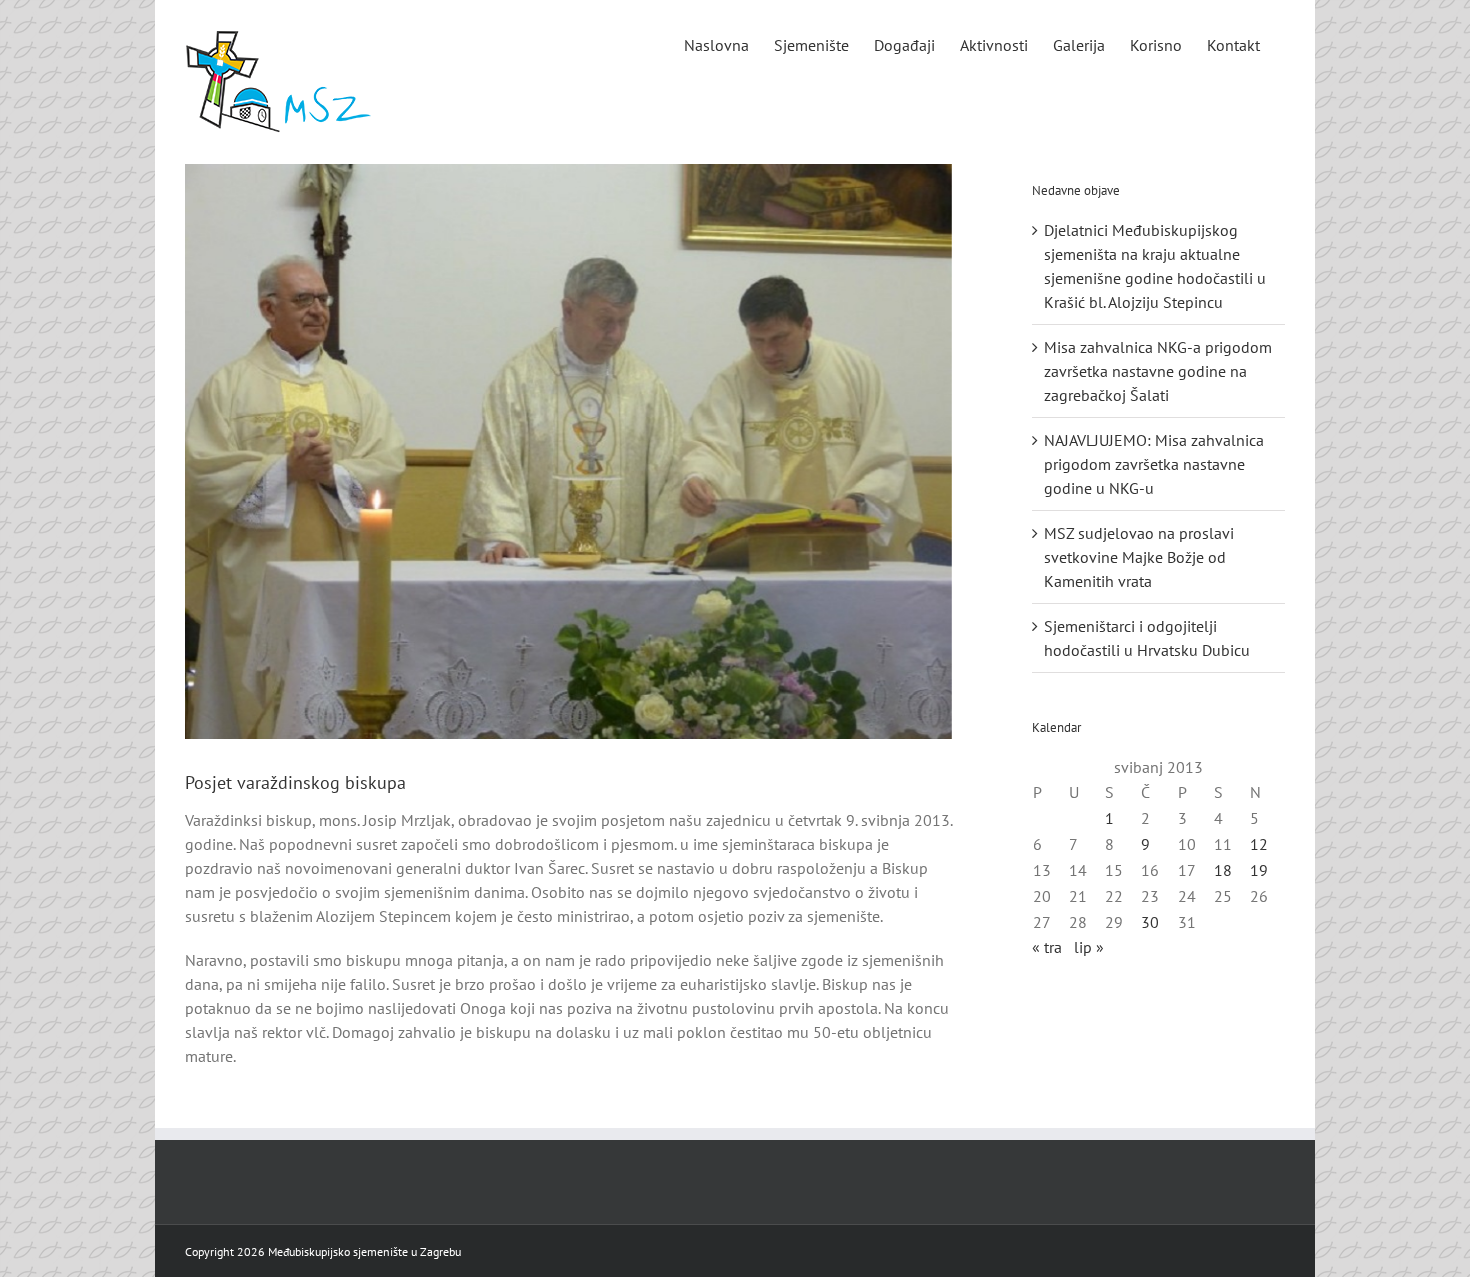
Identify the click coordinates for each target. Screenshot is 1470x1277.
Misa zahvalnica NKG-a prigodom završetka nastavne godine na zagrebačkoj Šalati (1158, 371)
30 (1150, 922)
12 (1259, 844)
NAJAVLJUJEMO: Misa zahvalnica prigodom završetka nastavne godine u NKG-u (1154, 464)
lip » (1089, 947)
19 (1259, 870)
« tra (1047, 947)
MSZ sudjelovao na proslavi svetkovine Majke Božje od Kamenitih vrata (1139, 557)
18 (1223, 870)
